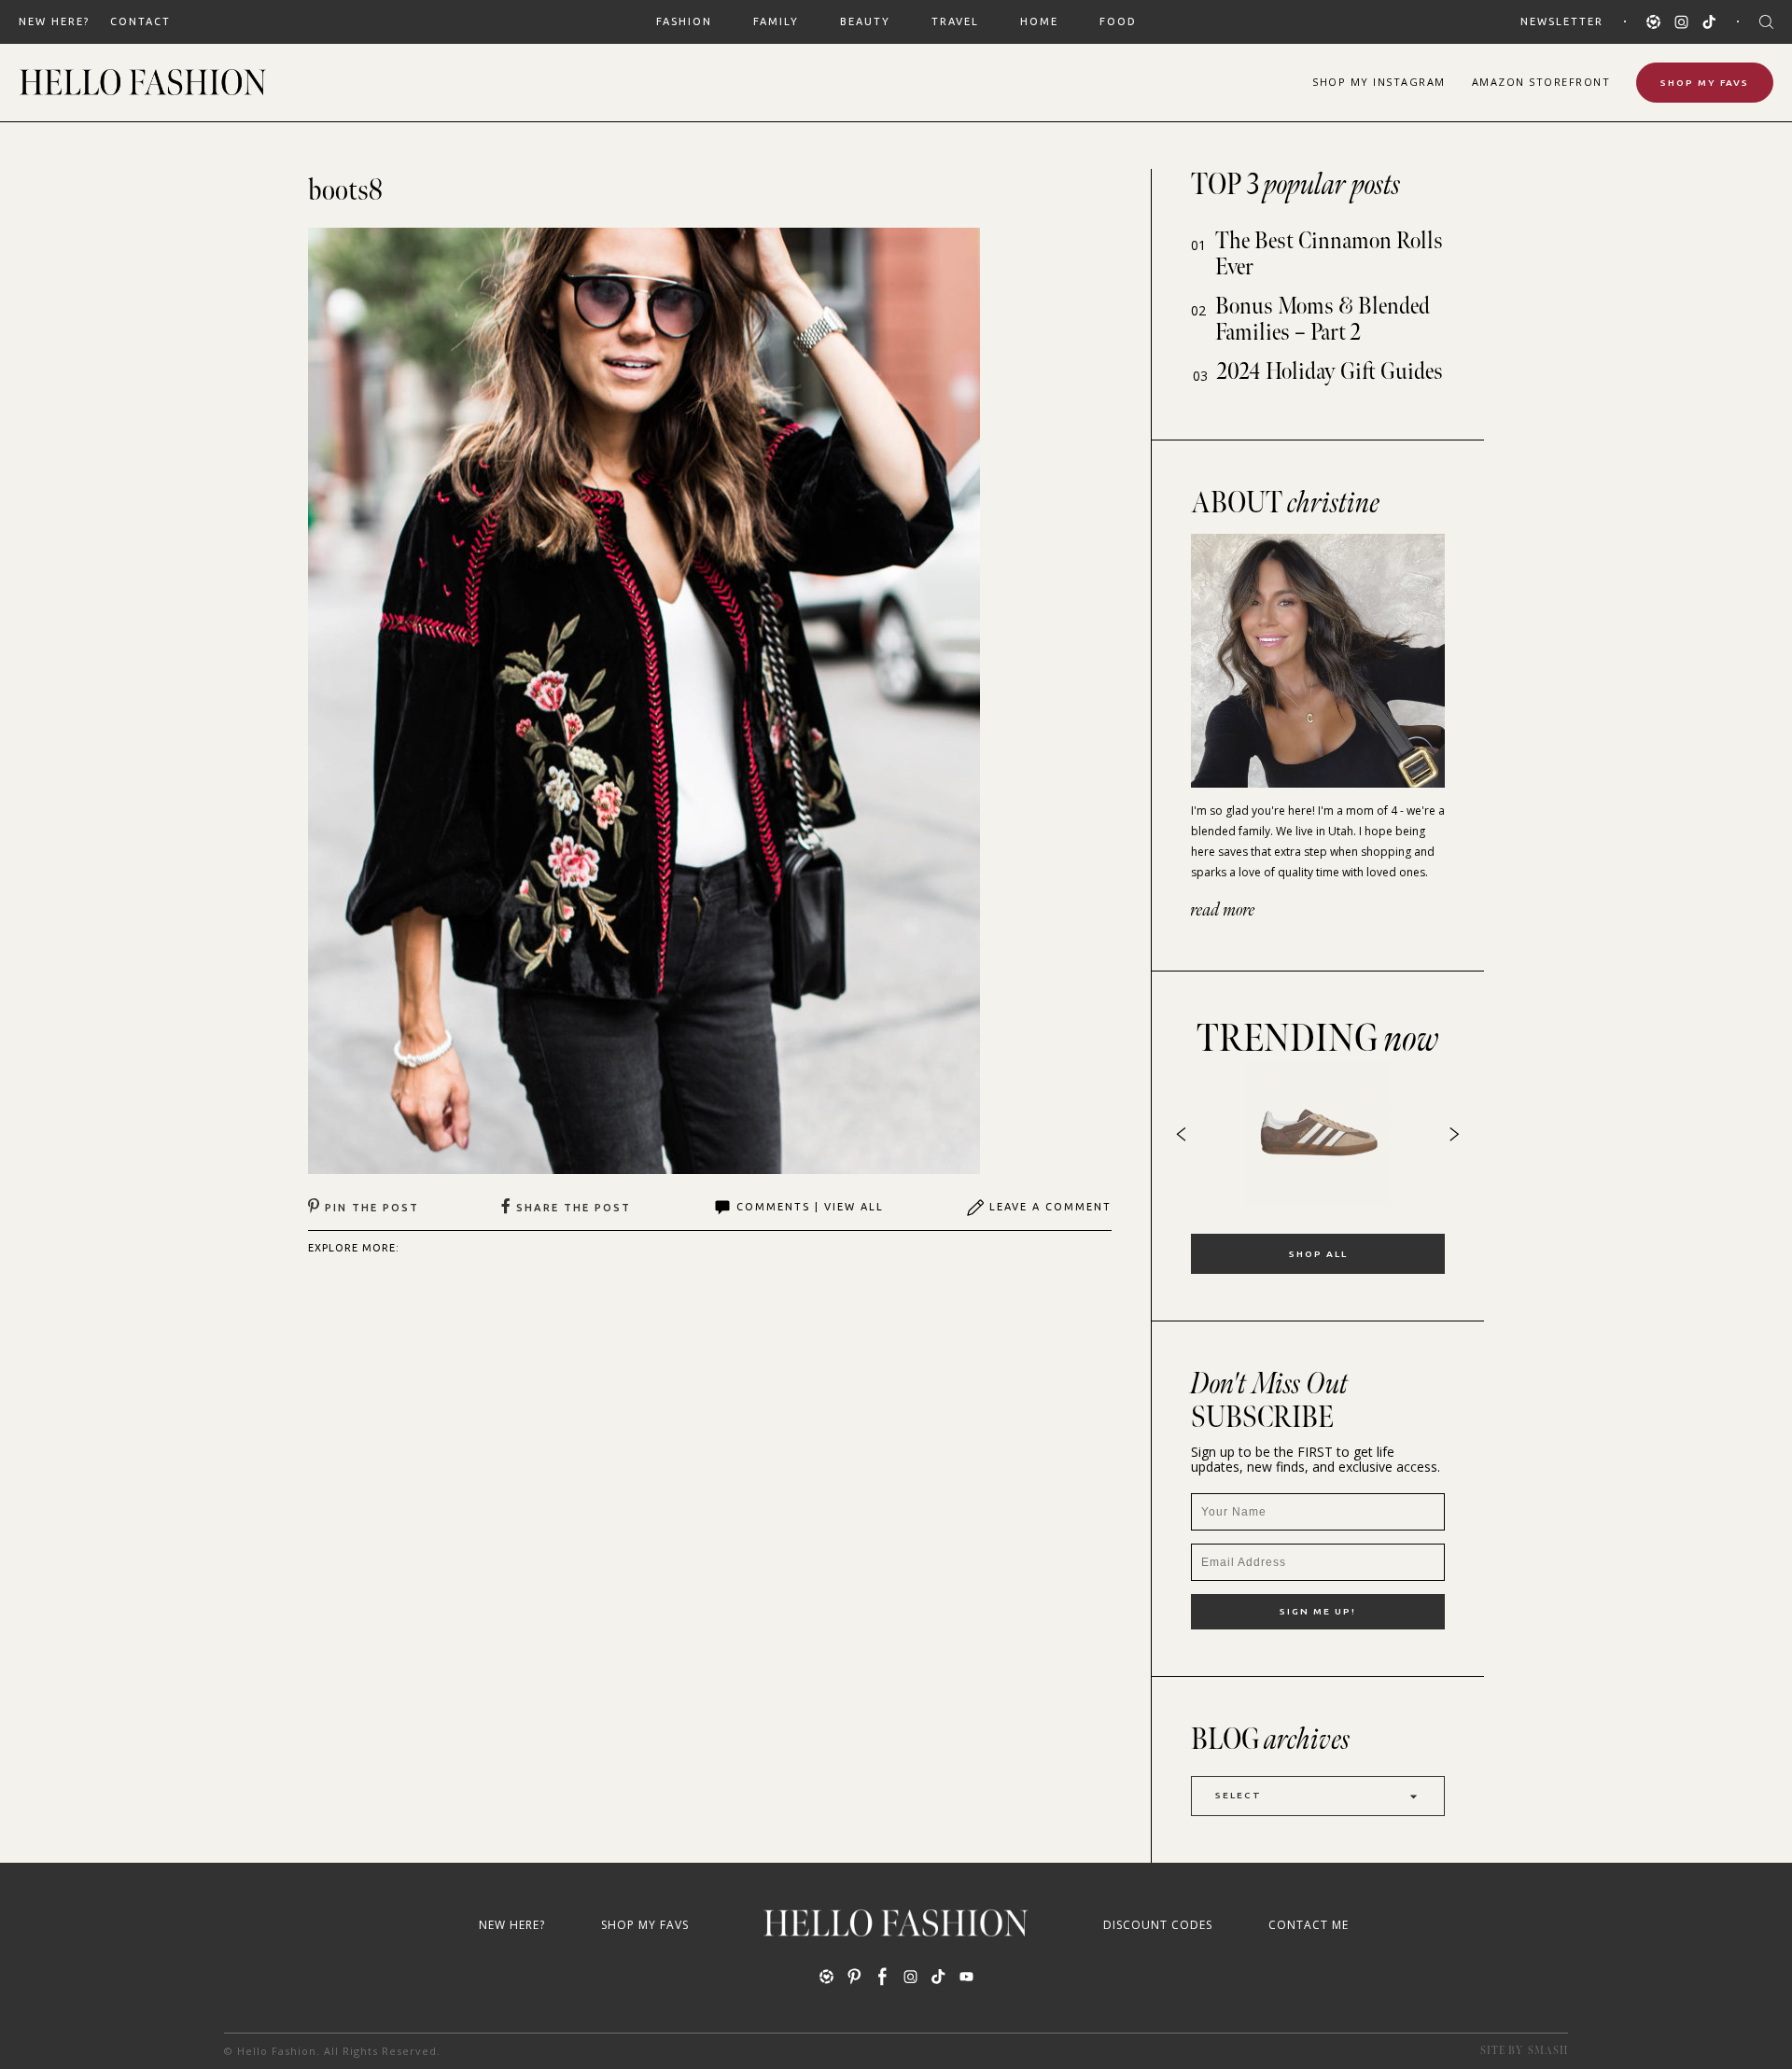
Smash (1548, 2051)
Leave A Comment (1050, 1207)
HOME (1039, 21)
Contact (140, 21)
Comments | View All (810, 1207)
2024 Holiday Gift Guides (1330, 372)
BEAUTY (865, 21)
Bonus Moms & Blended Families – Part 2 (1323, 320)
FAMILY (776, 21)
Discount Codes (1158, 1925)
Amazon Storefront (1541, 82)
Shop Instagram (1379, 82)
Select (1239, 1795)
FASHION (684, 21)
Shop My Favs (1705, 83)
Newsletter (1562, 21)
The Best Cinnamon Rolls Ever (1329, 254)
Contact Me (1309, 1925)
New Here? (54, 21)
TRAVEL (955, 21)
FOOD (1118, 21)
